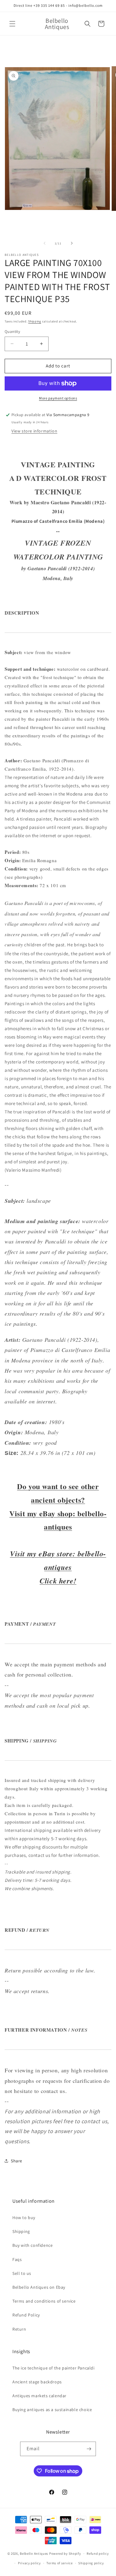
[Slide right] (72, 243)
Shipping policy (91, 2563)
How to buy (24, 2218)
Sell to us (22, 2273)
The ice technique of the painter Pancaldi (54, 2368)
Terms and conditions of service (44, 2301)
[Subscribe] (89, 2449)
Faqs (17, 2259)
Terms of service (59, 2563)
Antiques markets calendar (39, 2396)
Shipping (35, 321)
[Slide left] (45, 243)
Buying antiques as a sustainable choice (52, 2410)
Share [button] (17, 2161)
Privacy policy (29, 2563)
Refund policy (98, 2553)
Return (19, 2329)
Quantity (12, 332)
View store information (34, 431)
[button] (12, 24)
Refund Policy (26, 2315)
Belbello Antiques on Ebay (39, 2287)
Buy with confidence (32, 2245)
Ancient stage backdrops (37, 2382)
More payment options (58, 398)
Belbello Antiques (34, 2553)
